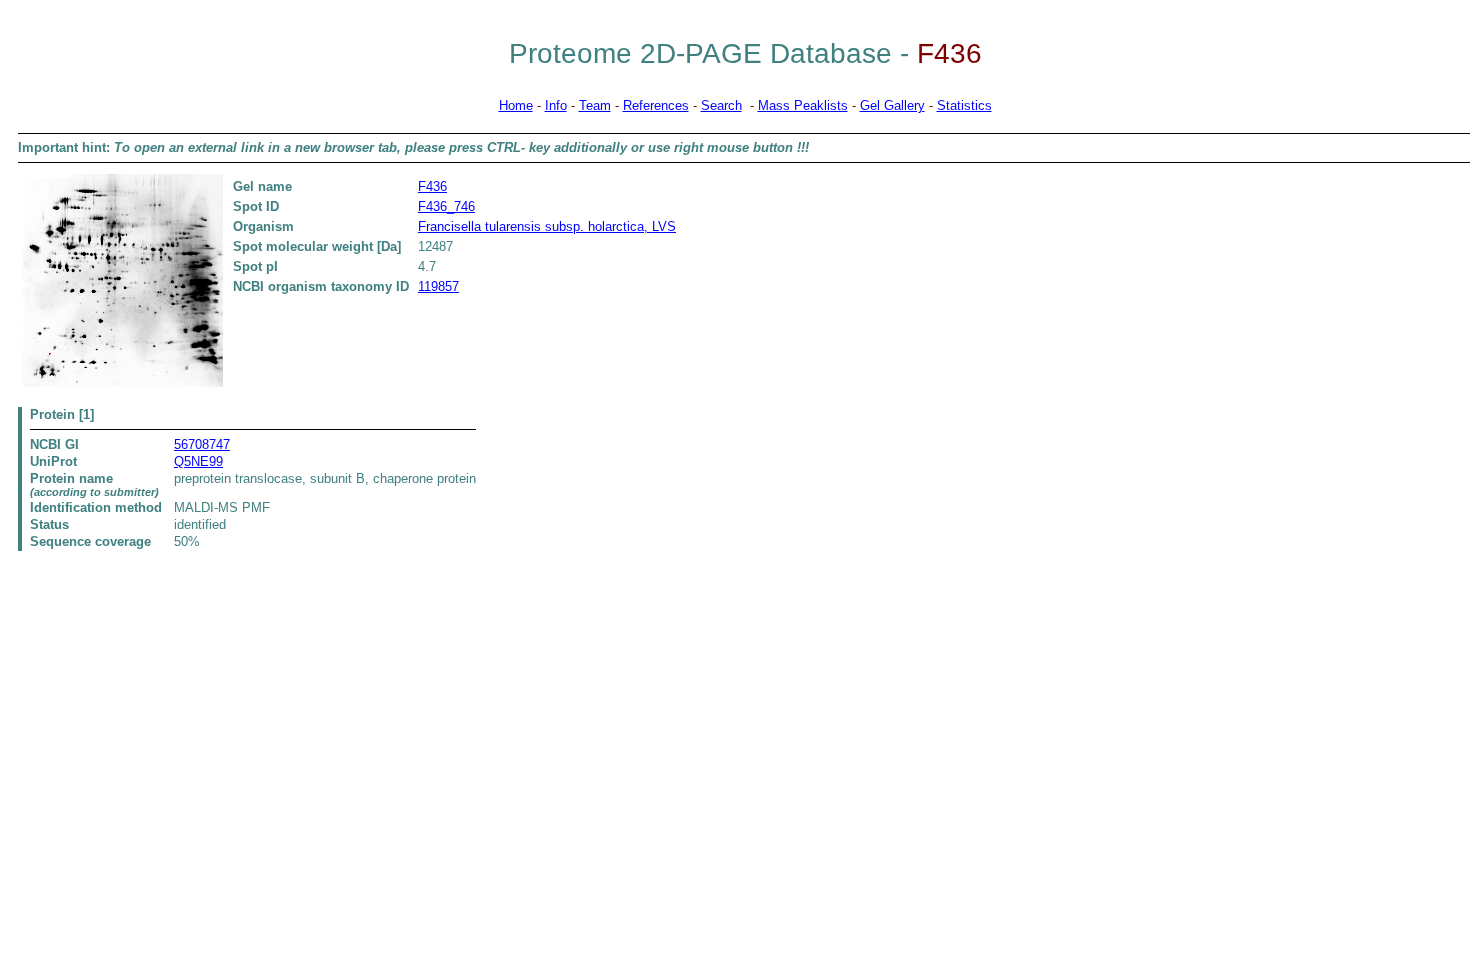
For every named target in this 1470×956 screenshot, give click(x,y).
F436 (432, 186)
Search (721, 105)
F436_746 (446, 206)
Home (516, 105)
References (656, 105)
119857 (438, 286)
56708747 (202, 444)
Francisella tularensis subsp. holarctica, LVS (547, 226)
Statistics (964, 105)
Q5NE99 (198, 461)
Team (595, 105)
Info (556, 105)
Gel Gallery (892, 105)
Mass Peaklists (803, 105)
